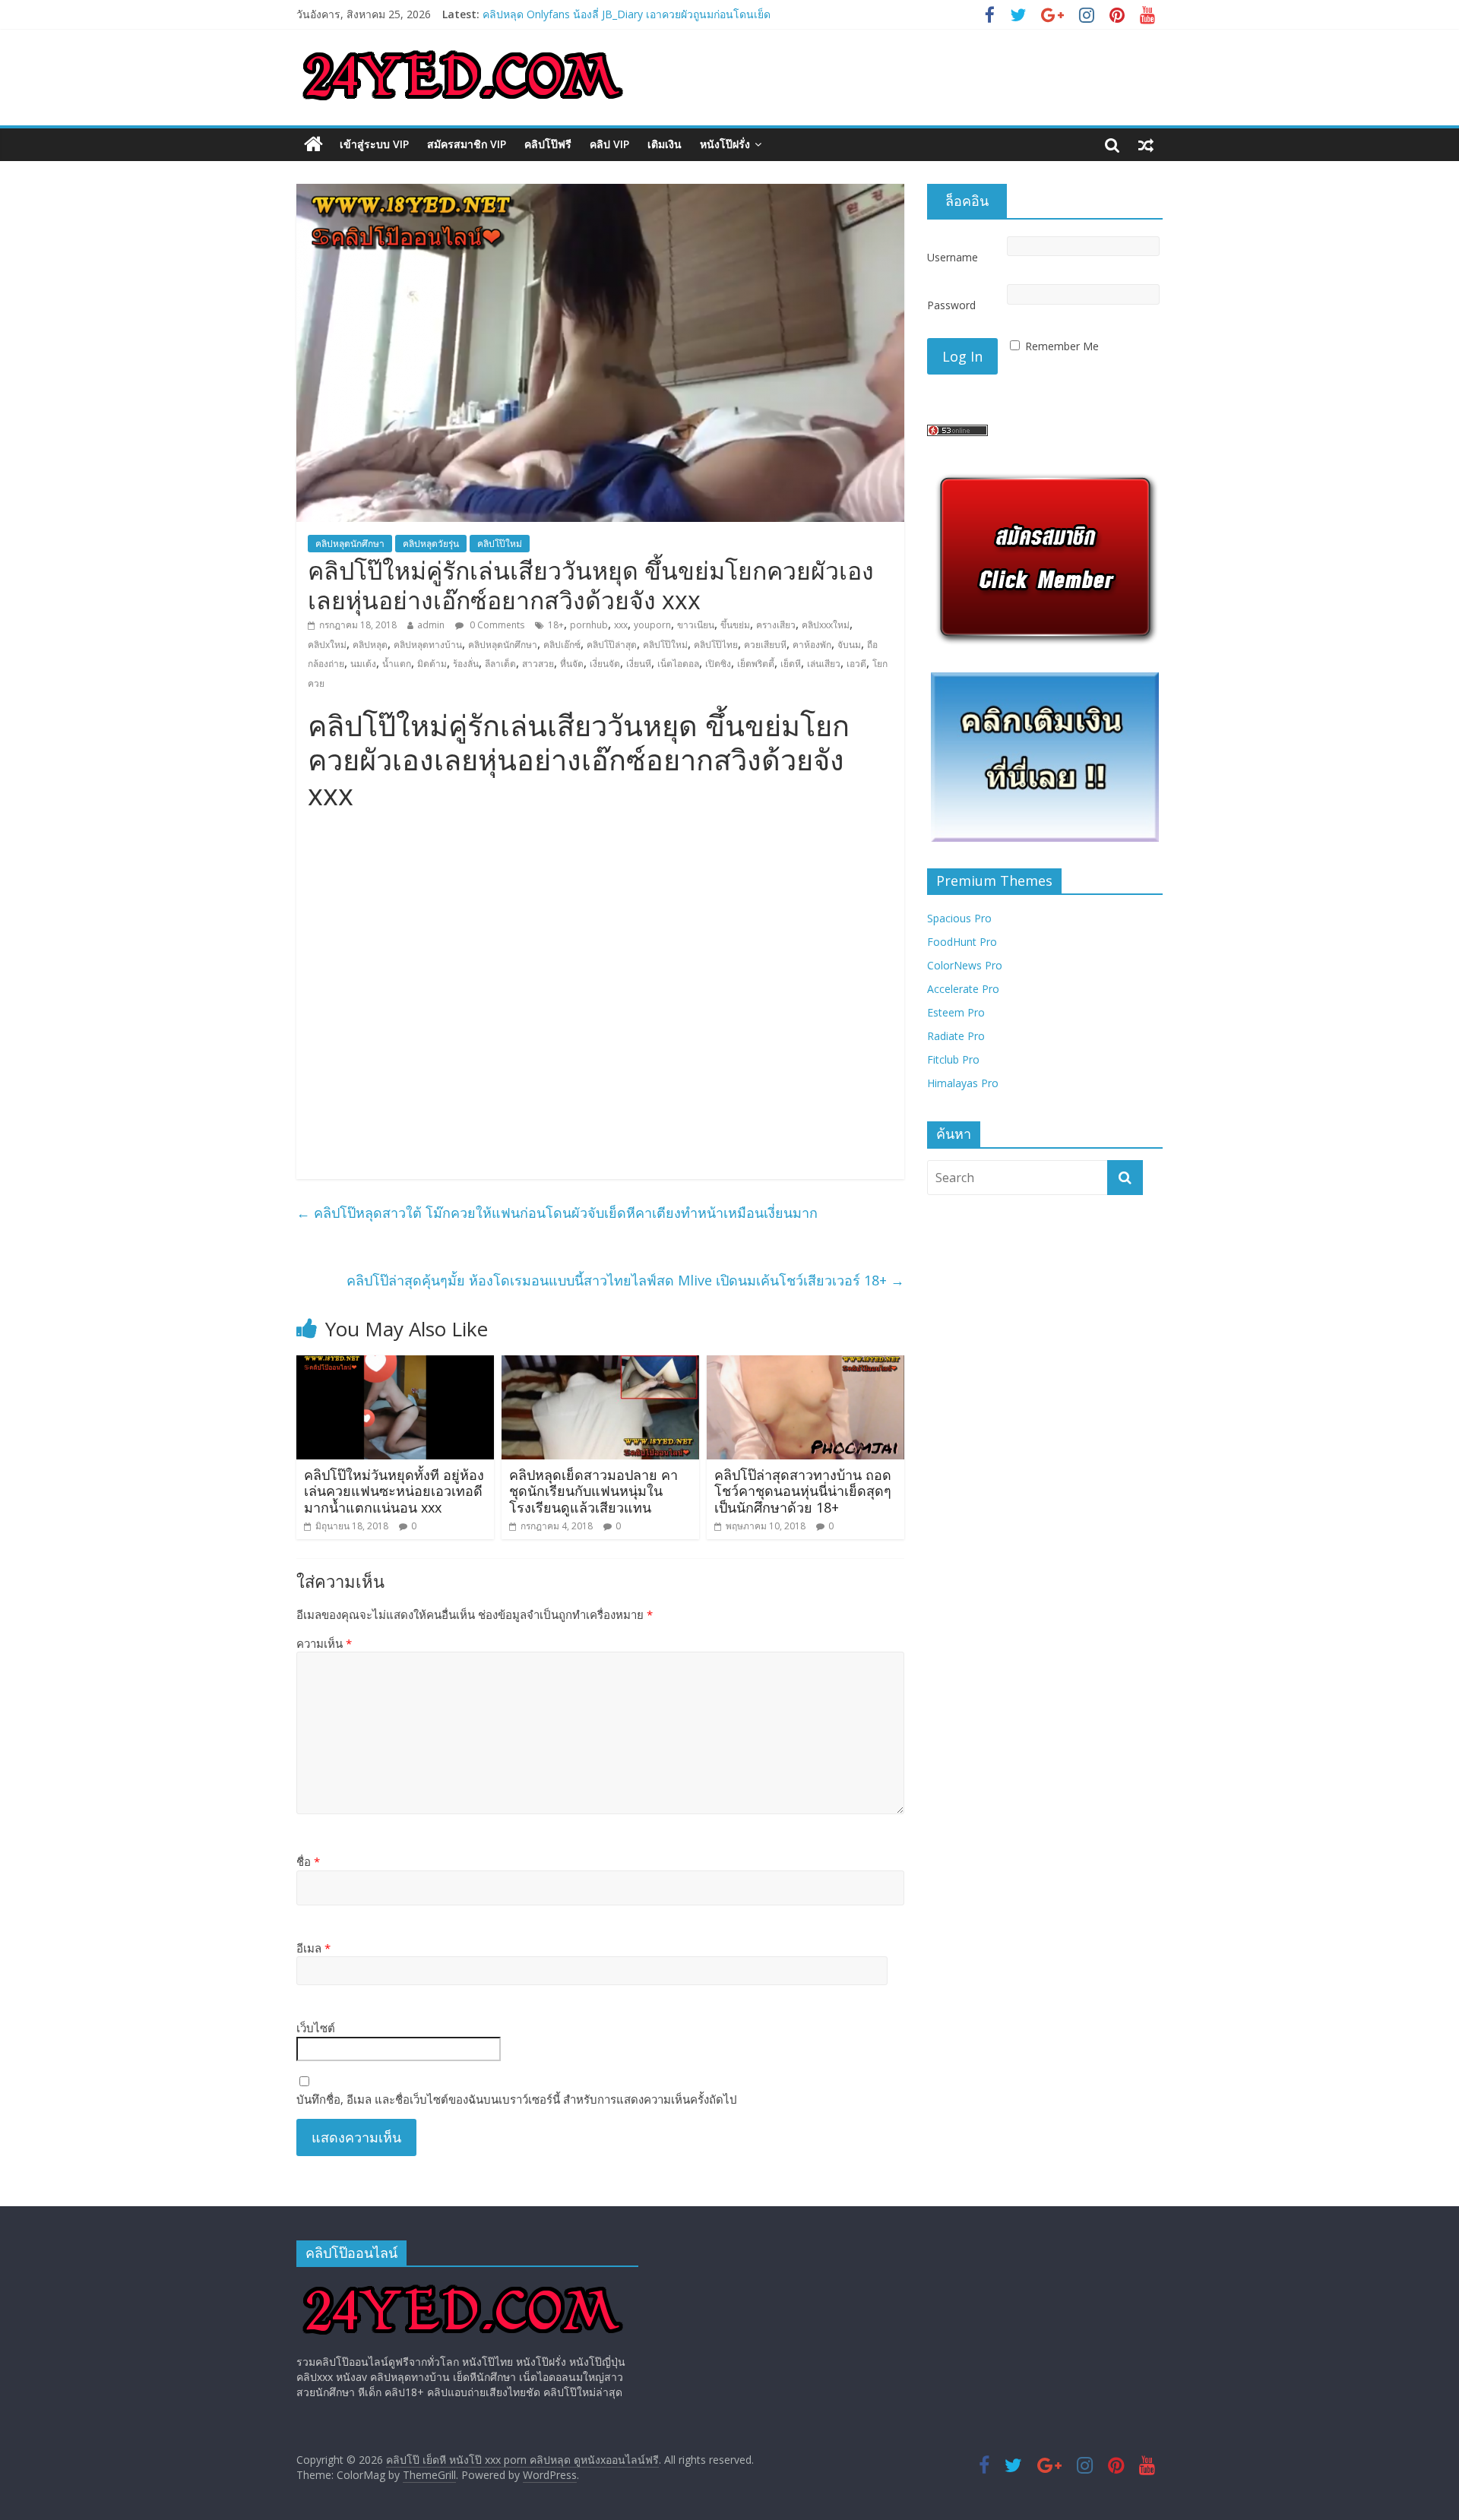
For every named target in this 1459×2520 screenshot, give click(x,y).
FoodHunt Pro (962, 942)
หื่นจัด (572, 664)
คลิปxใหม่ (327, 645)
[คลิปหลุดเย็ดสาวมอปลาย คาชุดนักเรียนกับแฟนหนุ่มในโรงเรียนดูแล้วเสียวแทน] (600, 1364)
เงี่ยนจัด (605, 664)
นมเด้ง (363, 664)
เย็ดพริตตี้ (756, 664)
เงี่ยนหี (639, 664)
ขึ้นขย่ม (735, 625)
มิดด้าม (432, 664)
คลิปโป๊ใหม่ (500, 544)
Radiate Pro (956, 1036)
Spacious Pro (959, 918)
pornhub (589, 625)
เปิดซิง (718, 664)
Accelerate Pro (963, 989)
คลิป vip (609, 144)
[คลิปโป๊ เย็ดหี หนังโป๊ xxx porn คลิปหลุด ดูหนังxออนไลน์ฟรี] (313, 144)
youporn (652, 625)
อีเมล (313, 1948)
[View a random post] (1146, 144)
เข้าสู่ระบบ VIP (374, 144)
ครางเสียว (776, 625)
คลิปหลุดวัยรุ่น (431, 544)
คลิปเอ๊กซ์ (562, 645)
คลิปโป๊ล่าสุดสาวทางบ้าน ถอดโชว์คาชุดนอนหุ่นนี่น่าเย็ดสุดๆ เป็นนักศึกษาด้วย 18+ (803, 1491)
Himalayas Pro (963, 1083)
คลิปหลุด (370, 645)
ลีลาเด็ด (500, 664)
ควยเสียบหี (765, 645)
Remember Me (1062, 346)
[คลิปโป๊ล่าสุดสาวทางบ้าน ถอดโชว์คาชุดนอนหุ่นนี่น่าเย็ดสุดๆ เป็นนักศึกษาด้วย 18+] (805, 1364)
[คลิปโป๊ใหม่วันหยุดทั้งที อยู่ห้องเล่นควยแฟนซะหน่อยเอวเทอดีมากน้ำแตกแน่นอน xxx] (395, 1364)
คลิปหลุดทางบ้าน (428, 645)
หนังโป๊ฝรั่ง (725, 144)
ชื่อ (308, 1861)
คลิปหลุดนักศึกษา (350, 544)
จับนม (849, 645)
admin (431, 625)
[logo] (463, 2286)
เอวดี (856, 664)
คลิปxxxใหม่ (826, 625)
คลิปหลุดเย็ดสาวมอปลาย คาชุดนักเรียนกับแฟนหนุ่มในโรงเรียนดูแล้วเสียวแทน (593, 1491)
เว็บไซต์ (316, 2028)
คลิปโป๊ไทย (716, 645)
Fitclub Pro (953, 1059)
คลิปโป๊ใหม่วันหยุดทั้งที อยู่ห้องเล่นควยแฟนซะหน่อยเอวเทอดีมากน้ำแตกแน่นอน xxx (394, 1491)
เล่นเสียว (824, 664)
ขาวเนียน (696, 625)
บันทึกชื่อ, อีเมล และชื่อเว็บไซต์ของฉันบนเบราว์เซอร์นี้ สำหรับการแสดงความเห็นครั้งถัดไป (517, 2099)
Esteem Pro (956, 1012)
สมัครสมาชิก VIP (467, 144)
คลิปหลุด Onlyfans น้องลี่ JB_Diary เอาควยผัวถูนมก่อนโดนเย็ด (627, 14)
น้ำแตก (397, 664)
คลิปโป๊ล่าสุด (612, 645)
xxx (621, 625)
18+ (556, 625)
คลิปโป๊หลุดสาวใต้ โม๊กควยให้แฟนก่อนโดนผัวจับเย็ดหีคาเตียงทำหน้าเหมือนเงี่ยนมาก (557, 1213)
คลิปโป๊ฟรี (548, 144)
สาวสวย (538, 664)
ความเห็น (324, 1643)
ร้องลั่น (466, 664)
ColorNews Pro (965, 965)
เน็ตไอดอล (678, 664)
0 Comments (496, 625)
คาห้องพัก (812, 645)
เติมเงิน (665, 144)
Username (953, 257)
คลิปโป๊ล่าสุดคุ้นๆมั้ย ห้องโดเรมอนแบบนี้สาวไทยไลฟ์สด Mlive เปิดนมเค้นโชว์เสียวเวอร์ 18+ (625, 1280)
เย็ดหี (791, 664)
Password (951, 305)
